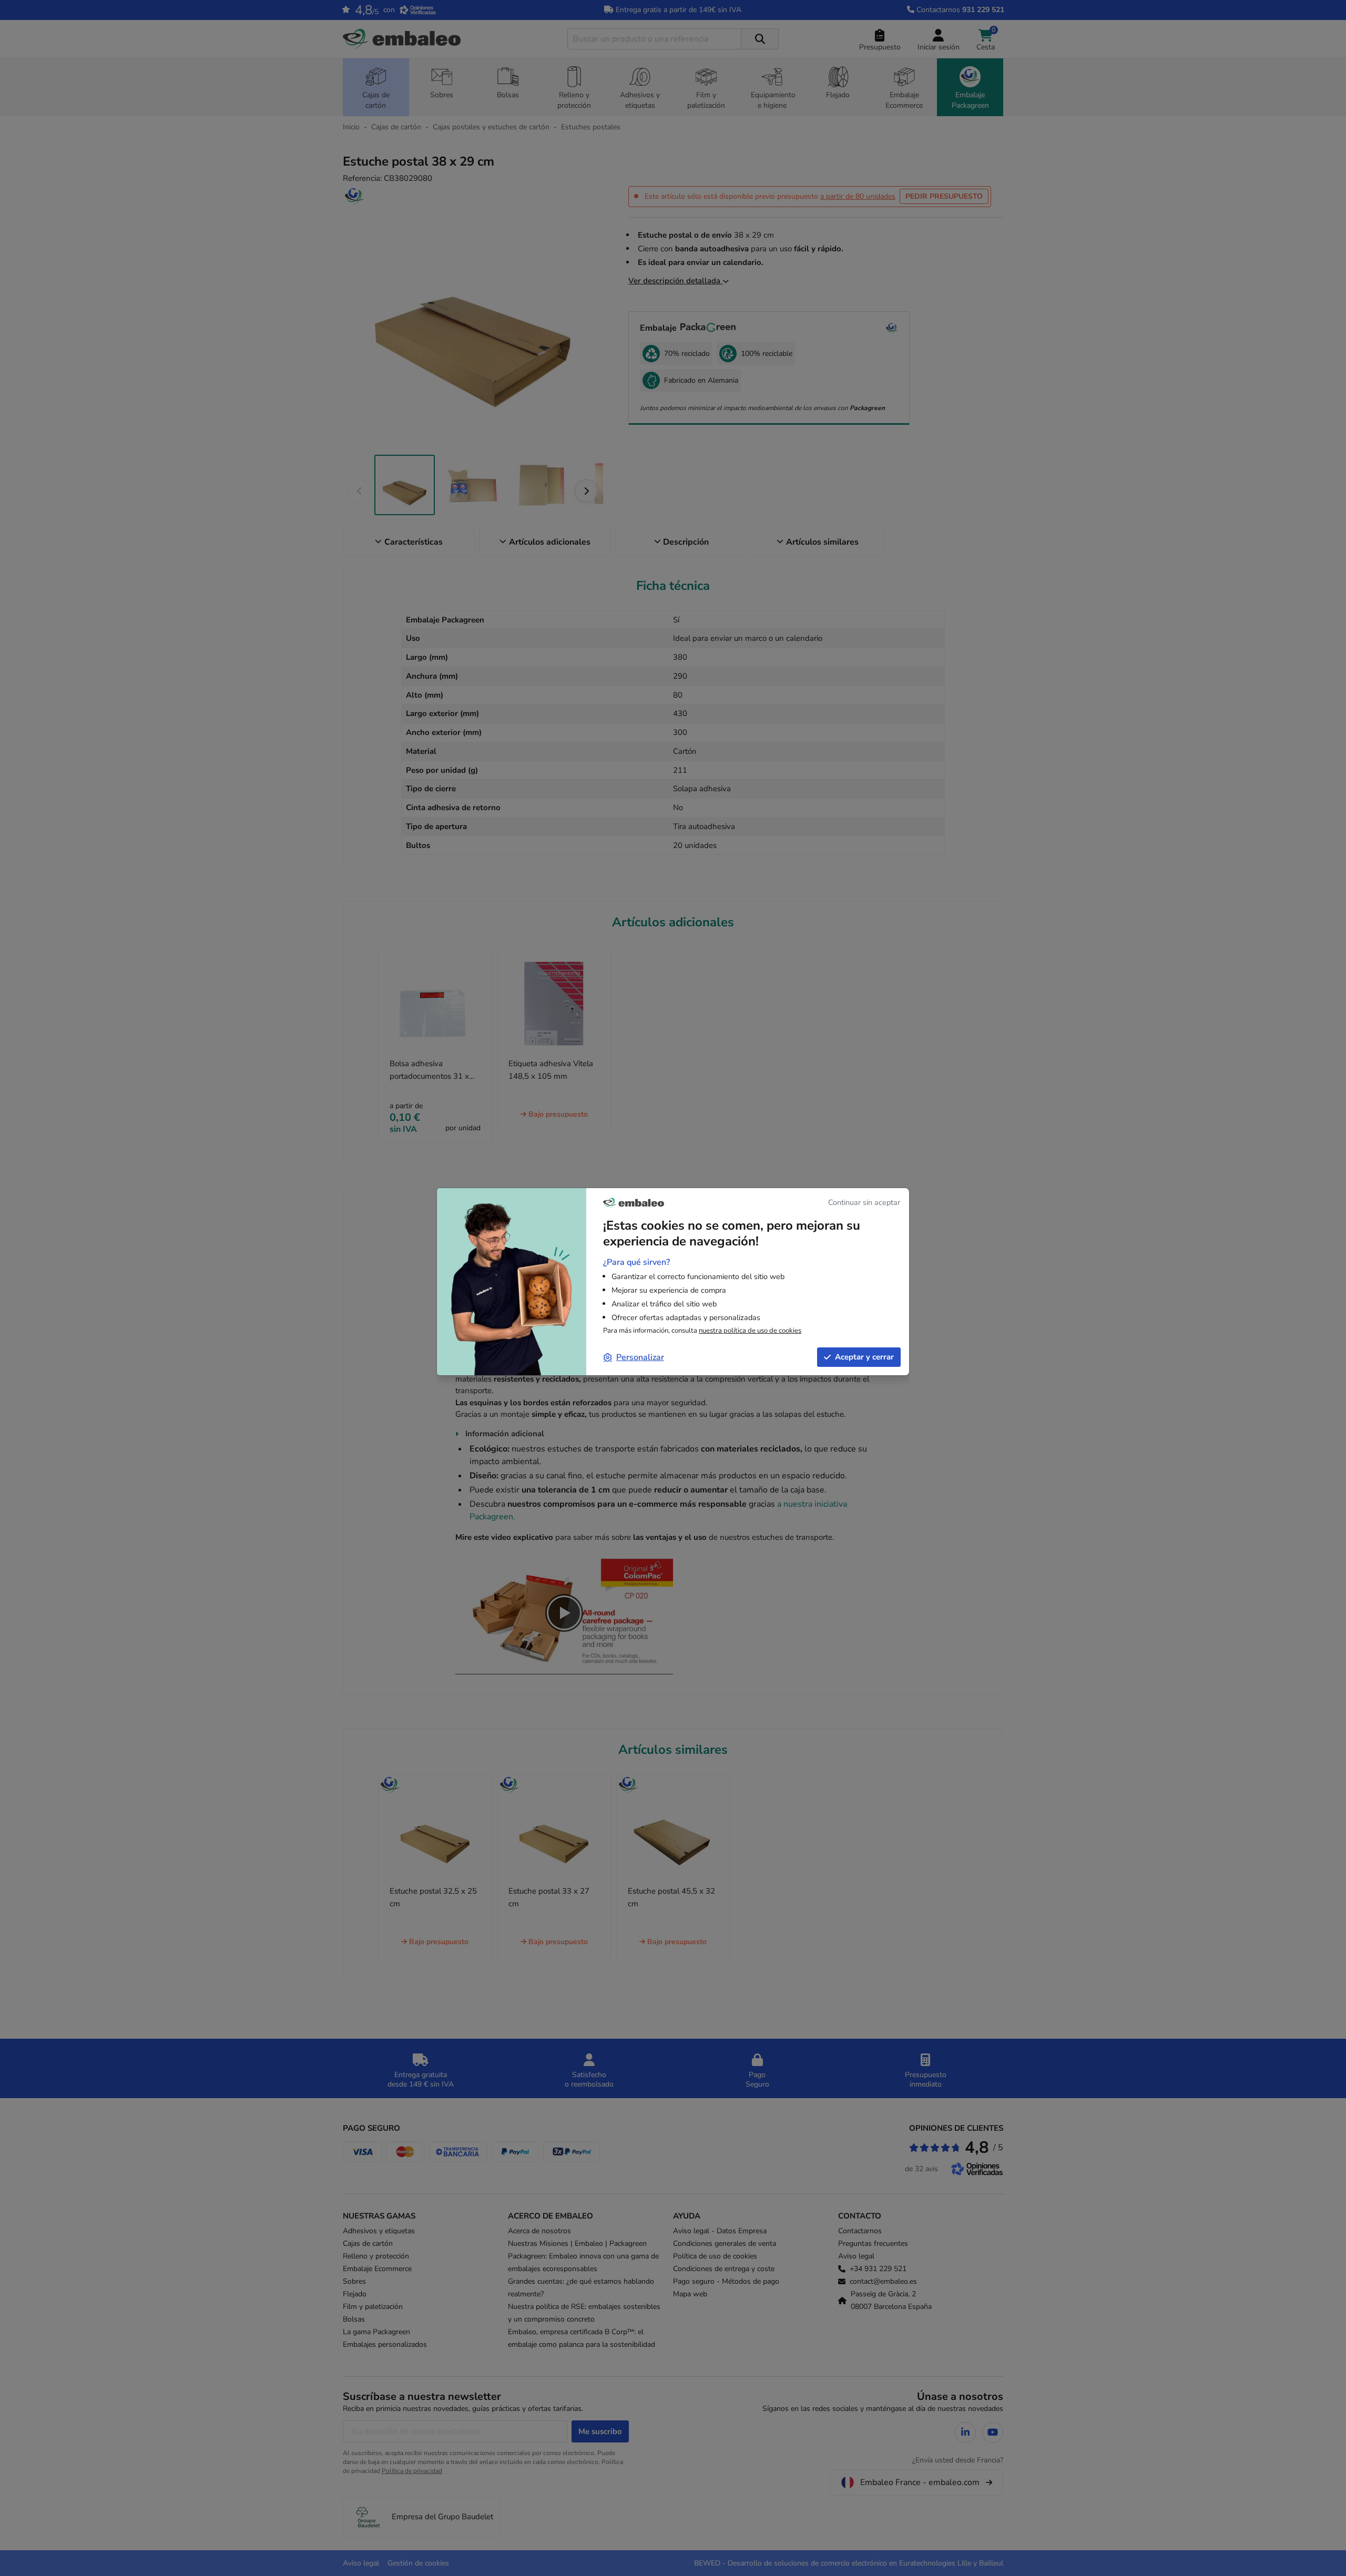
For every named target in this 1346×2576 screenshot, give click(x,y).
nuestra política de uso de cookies (750, 1331)
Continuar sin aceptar (864, 1202)
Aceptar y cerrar (864, 1357)
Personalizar (640, 1357)
